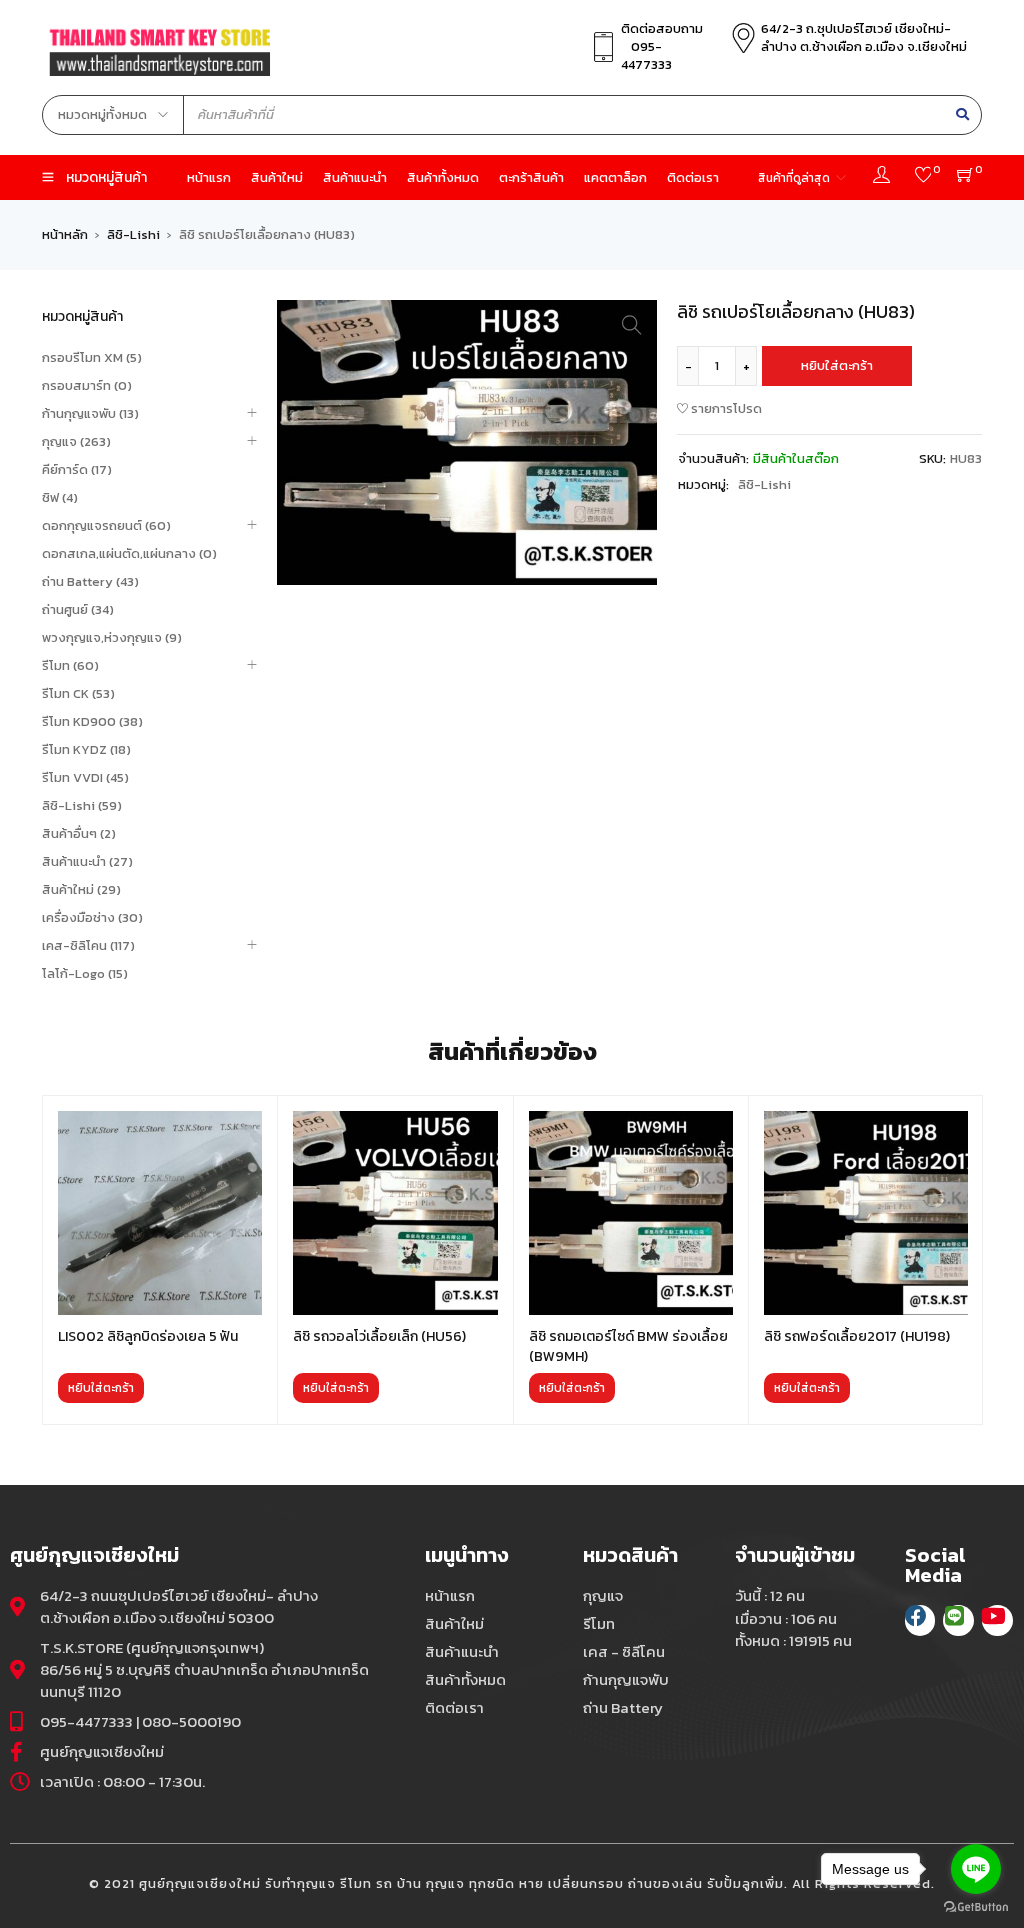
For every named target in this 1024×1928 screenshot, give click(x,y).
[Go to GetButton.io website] (976, 1907)
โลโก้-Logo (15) (85, 973)
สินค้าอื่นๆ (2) (79, 833)
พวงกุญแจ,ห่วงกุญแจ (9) (112, 637)
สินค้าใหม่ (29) (81, 889)
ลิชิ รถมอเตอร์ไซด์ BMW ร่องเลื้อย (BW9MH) (628, 1346)
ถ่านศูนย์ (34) (78, 609)
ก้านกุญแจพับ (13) (90, 413)
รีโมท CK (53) (78, 693)
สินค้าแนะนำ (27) (87, 861)
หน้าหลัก (65, 234)
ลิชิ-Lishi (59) (82, 805)
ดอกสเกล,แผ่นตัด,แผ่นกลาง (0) (129, 553)
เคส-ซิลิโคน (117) (88, 945)
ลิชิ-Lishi (133, 234)
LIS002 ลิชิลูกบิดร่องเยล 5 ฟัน (148, 1336)
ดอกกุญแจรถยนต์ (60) (106, 525)
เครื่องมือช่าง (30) (92, 917)
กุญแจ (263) (76, 441)
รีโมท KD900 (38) (92, 721)
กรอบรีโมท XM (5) (92, 357)
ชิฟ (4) (60, 497)
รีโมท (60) (70, 665)
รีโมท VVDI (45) (85, 777)
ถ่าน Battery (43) (90, 581)
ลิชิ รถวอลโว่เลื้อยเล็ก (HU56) (379, 1336)
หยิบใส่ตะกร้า (837, 365)
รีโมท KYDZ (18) (86, 749)
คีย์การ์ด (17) (77, 469)
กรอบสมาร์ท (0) (87, 385)
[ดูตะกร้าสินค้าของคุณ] (965, 177)
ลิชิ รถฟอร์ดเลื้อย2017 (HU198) (857, 1336)
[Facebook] (920, 1620)
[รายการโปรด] (923, 177)
